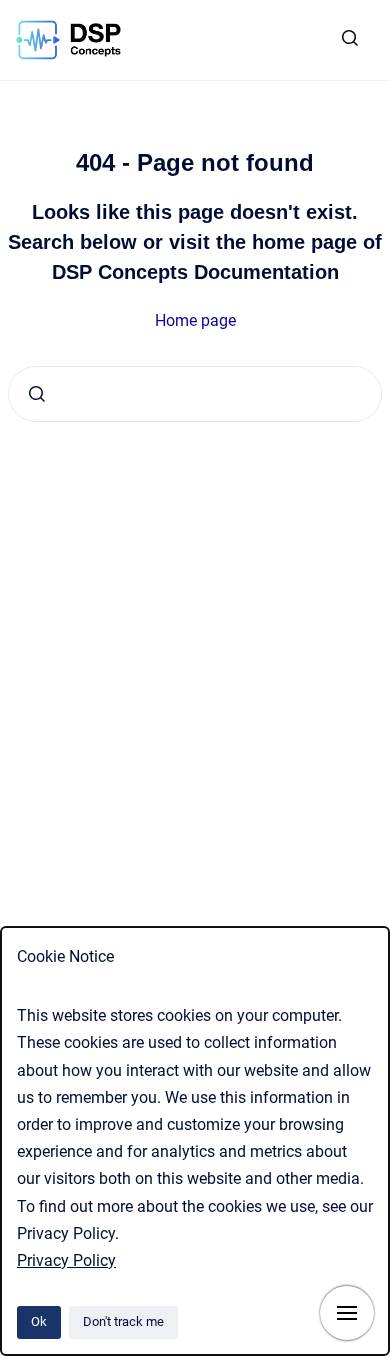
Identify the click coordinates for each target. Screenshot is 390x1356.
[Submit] (37, 394)
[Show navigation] (347, 1313)
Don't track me (123, 1321)
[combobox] (195, 394)
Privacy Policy (66, 1260)
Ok (39, 1321)
